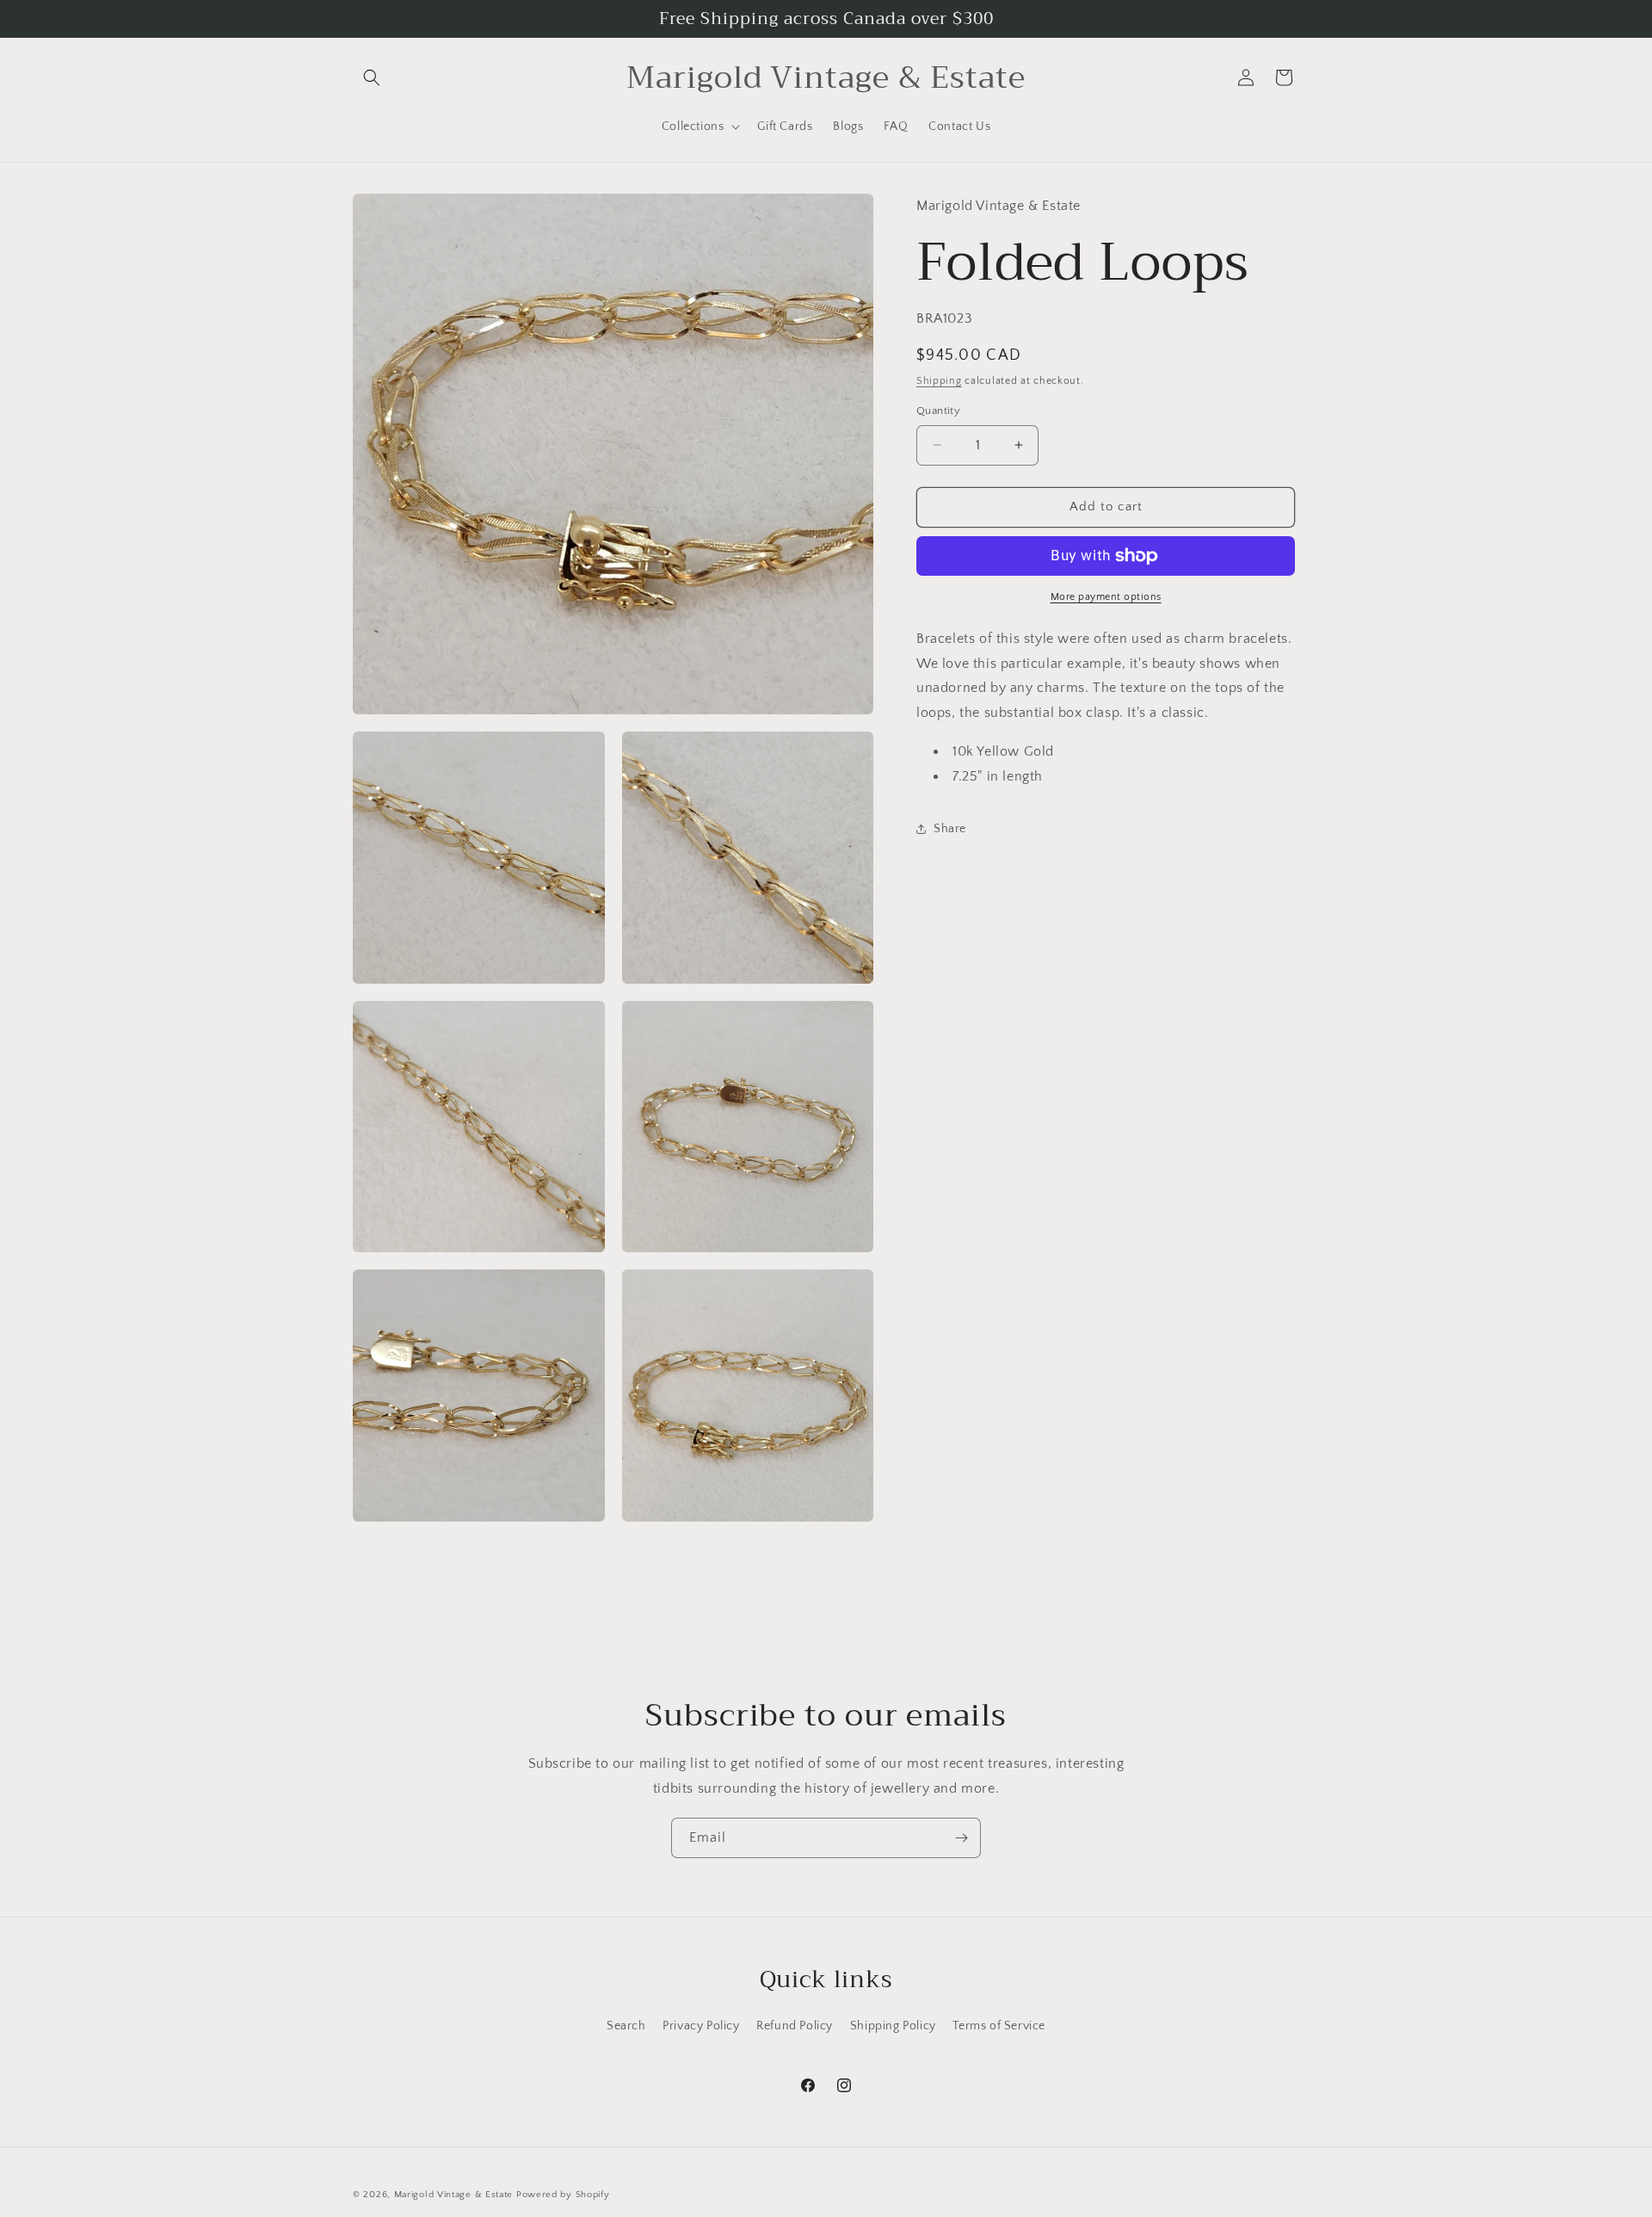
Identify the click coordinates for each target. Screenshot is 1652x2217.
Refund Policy (795, 2026)
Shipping (939, 381)
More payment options (1106, 597)
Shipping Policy (893, 2026)
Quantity (938, 411)
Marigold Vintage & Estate (454, 2195)
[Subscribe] (961, 1838)
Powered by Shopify (563, 2195)
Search (626, 2026)
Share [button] (950, 829)
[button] (372, 77)
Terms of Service (999, 2026)
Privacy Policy (701, 2026)
